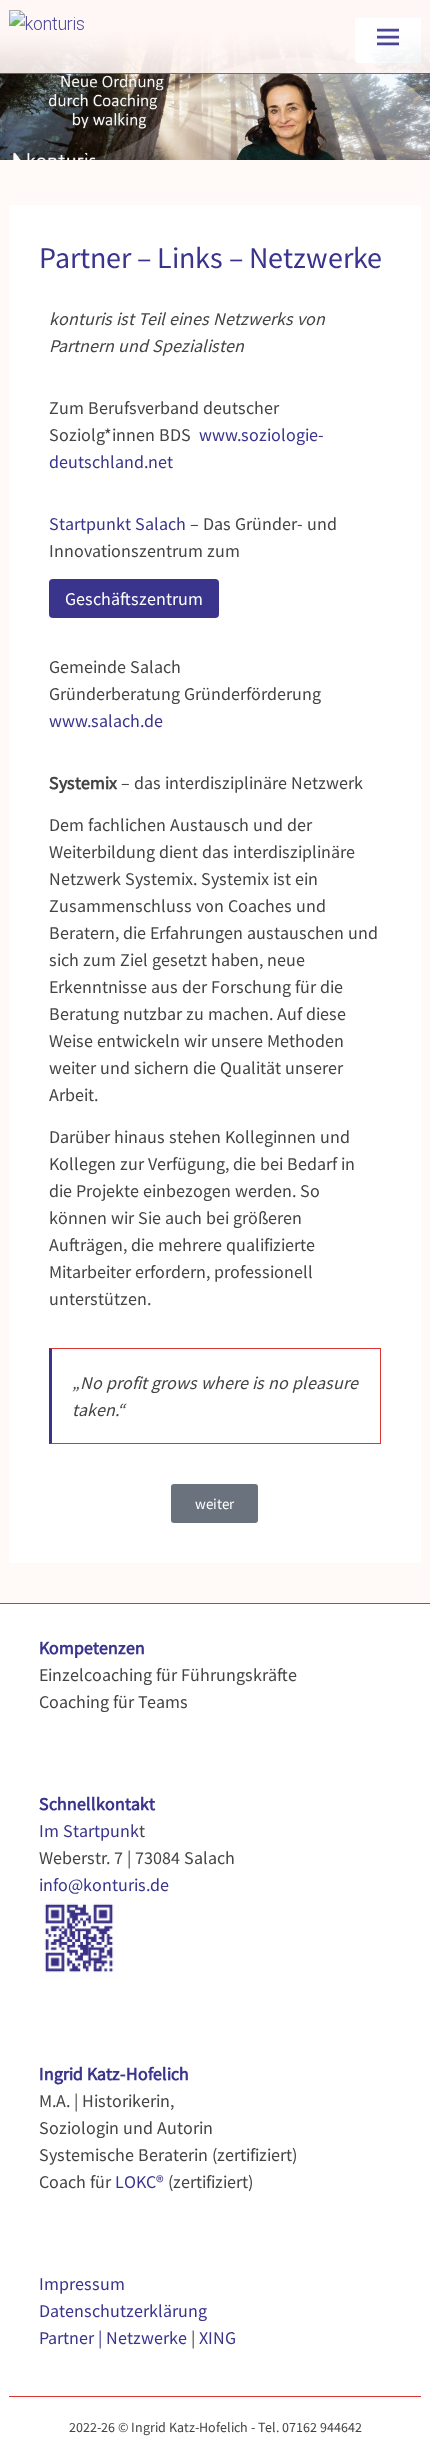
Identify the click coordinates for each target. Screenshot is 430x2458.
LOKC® (139, 2181)
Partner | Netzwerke (113, 2337)
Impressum (82, 2283)
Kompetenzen (92, 1647)
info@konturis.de (104, 1884)
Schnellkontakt (97, 1803)
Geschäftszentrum (134, 598)
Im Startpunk (89, 1830)
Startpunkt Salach (117, 523)
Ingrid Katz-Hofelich (114, 2073)
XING (217, 2337)
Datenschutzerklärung (123, 2310)
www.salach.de (106, 720)
